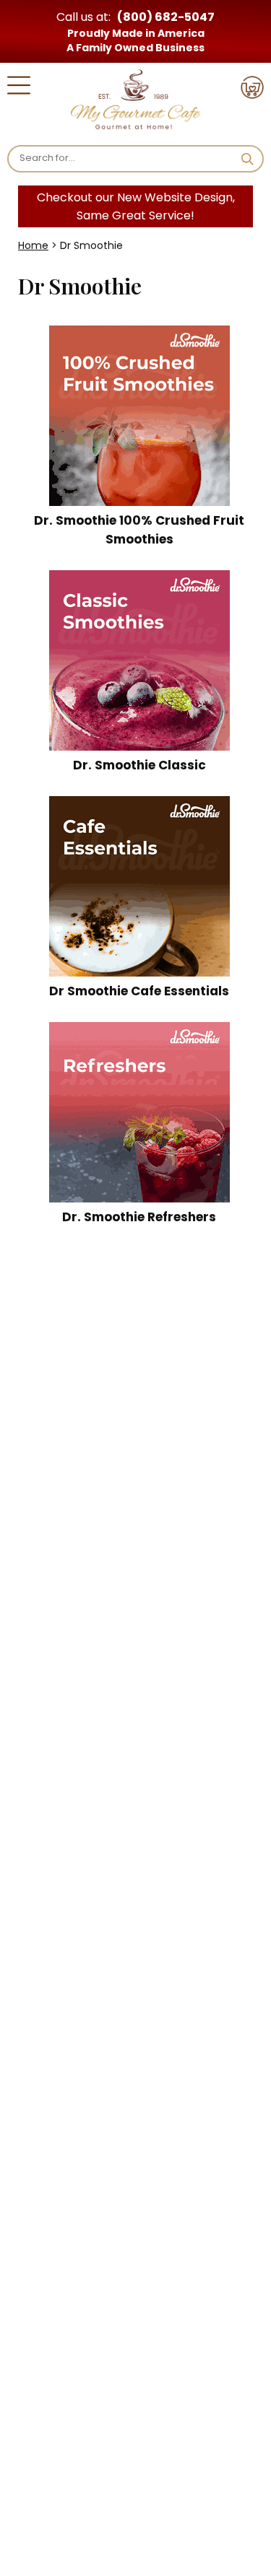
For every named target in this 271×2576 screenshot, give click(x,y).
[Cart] (252, 90)
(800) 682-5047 (166, 17)
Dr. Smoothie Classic (139, 765)
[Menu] (19, 88)
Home (33, 245)
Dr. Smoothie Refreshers (139, 1217)
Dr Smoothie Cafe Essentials (139, 991)
